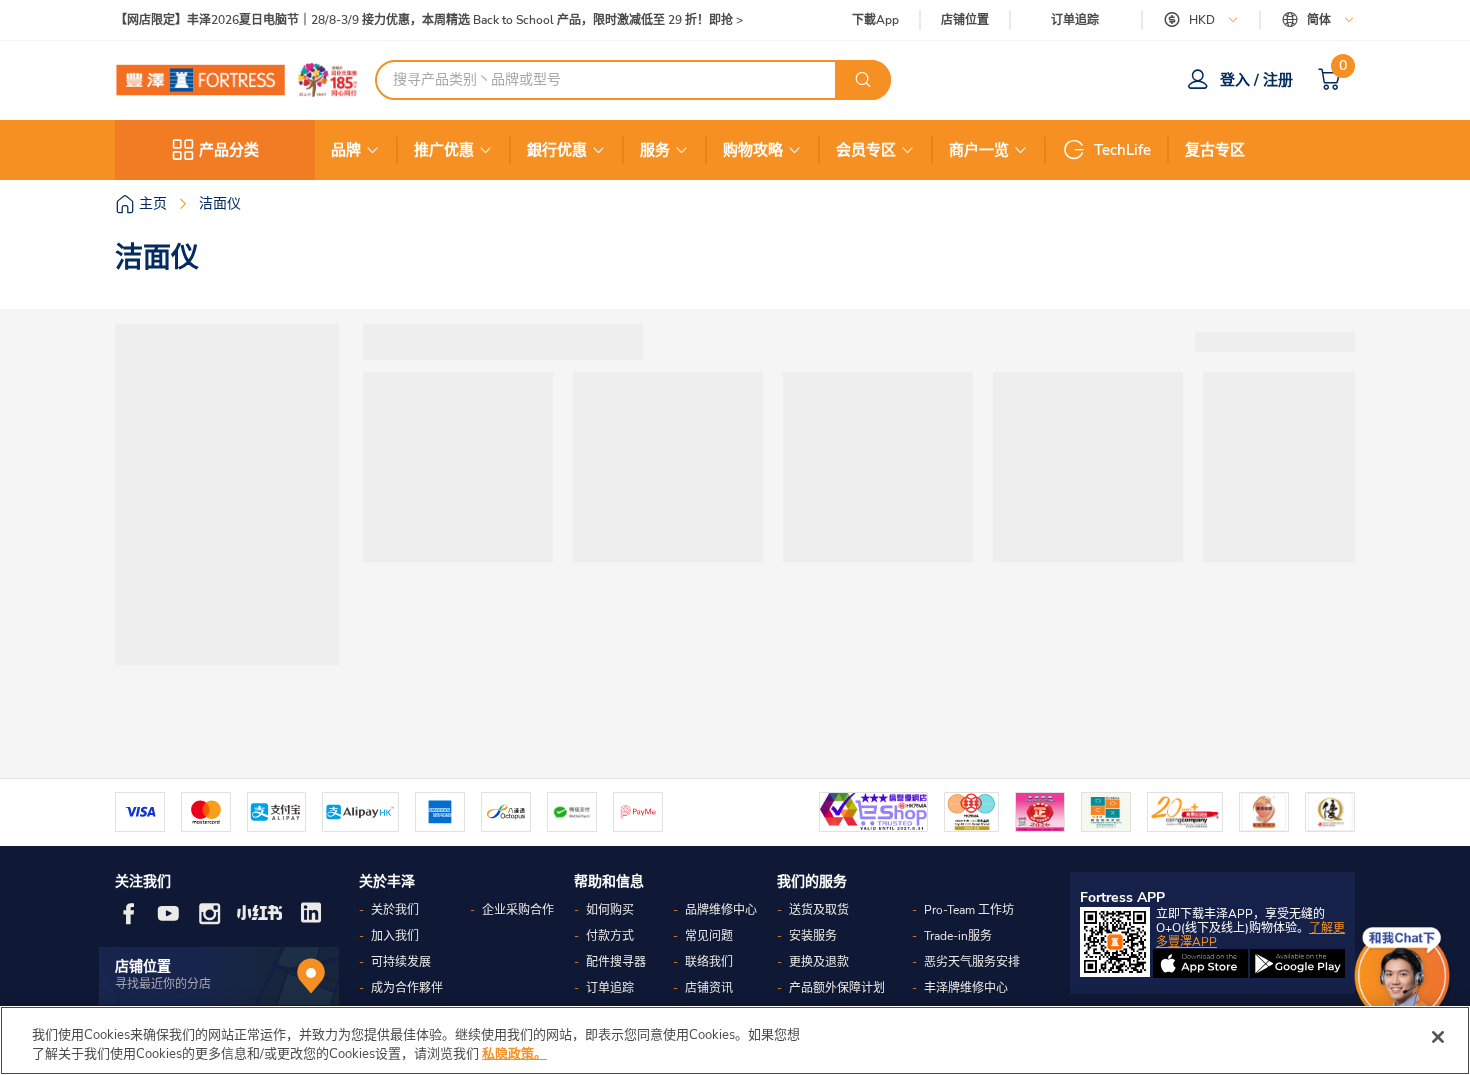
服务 (655, 150)
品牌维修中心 (721, 910)
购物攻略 (753, 150)
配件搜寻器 (616, 962)
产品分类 (229, 150)
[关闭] (1438, 1037)
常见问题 (709, 936)
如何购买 (610, 910)
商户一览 (979, 150)
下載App (875, 20)
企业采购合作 (518, 910)
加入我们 (395, 936)
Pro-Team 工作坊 (969, 910)
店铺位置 (965, 20)
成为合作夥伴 (407, 988)
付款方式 (610, 936)
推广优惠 (444, 150)
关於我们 (395, 910)
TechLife (1122, 150)
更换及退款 (819, 962)
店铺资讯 (709, 988)
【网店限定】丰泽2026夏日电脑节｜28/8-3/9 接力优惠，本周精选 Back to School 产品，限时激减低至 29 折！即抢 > (429, 20)
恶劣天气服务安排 (972, 962)
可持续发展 (401, 962)
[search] (863, 80)
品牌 (346, 150)
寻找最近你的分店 (163, 984)
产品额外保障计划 (837, 988)
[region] (735, 1040)
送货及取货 (819, 910)
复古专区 (1215, 150)
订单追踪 (1075, 20)
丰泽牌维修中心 (966, 988)
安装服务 (813, 936)
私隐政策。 (514, 1054)
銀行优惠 (557, 150)
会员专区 (866, 150)
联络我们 (709, 962)
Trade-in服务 (958, 936)
